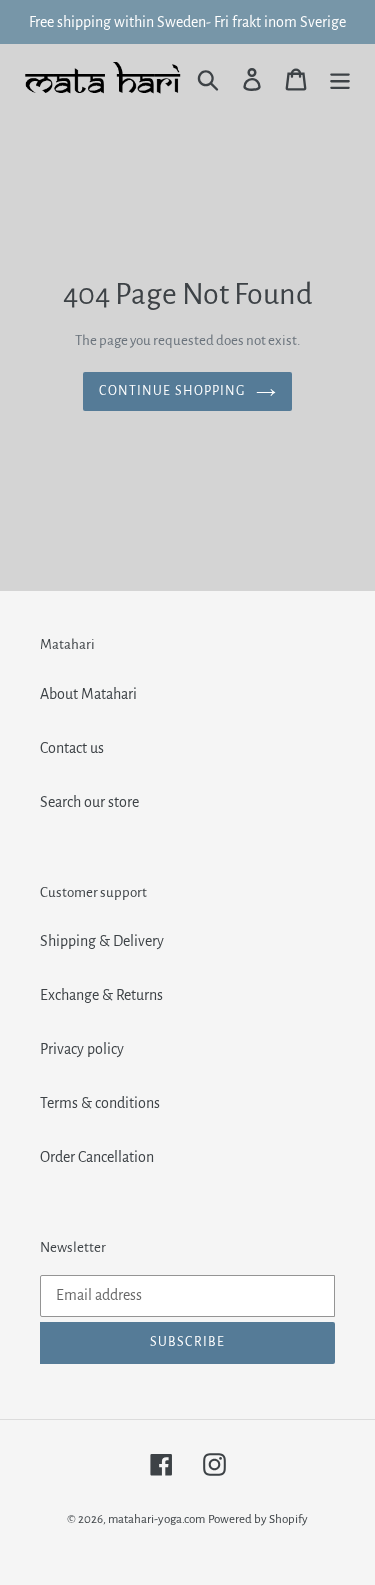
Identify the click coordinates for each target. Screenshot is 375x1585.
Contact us (72, 748)
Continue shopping (172, 391)
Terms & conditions (100, 1103)
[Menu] (340, 78)
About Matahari (88, 694)
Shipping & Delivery (102, 941)
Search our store (89, 802)
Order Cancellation (97, 1157)
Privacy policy (82, 1049)
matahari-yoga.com (156, 1519)
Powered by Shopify (258, 1519)
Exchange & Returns (101, 995)
